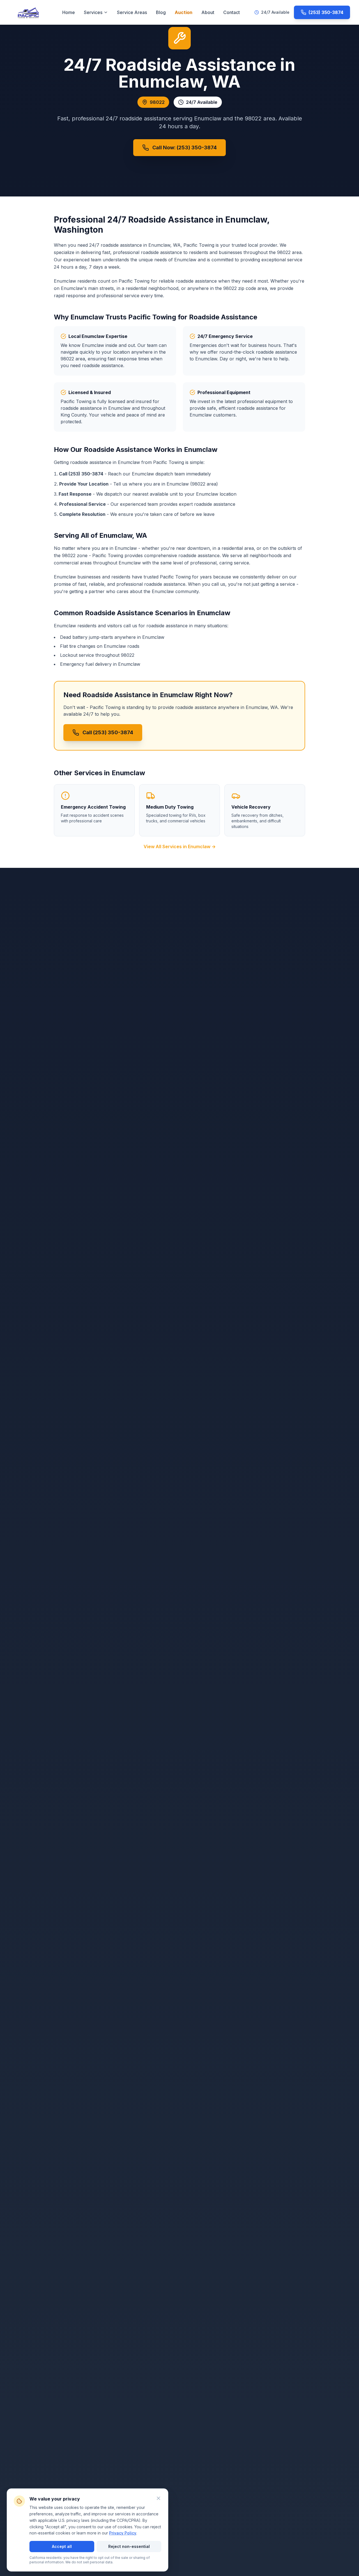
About (208, 12)
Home (69, 12)
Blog (161, 12)
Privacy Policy (123, 2533)
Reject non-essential (129, 2546)
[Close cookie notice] (158, 2498)
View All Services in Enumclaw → (180, 847)
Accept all (62, 2546)
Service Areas (132, 12)
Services (93, 12)
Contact (232, 12)
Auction (184, 12)
